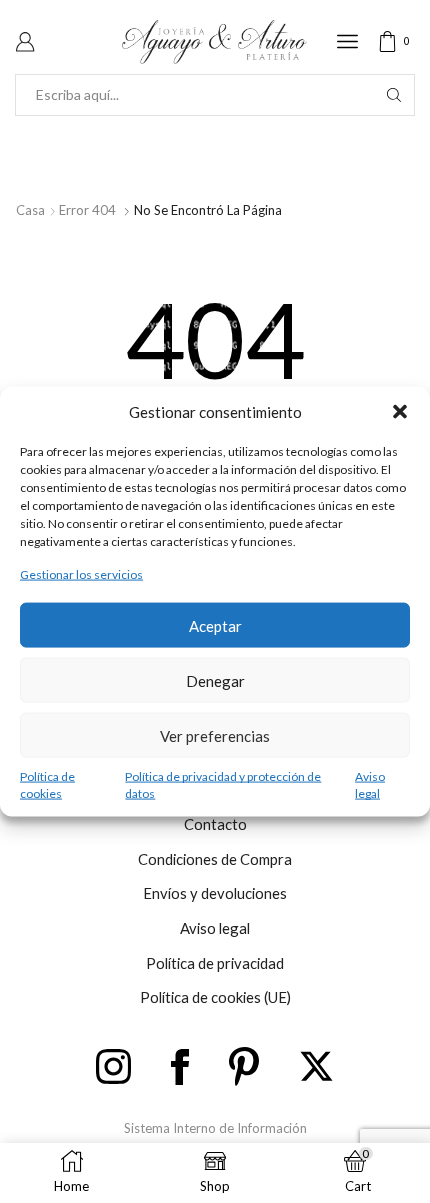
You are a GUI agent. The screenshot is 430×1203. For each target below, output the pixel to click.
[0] (412, 41)
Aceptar (215, 625)
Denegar (215, 680)
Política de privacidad (215, 963)
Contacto (215, 824)
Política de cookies (47, 785)
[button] (400, 412)
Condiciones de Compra (215, 859)
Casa (30, 210)
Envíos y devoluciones (215, 893)
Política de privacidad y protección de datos (223, 785)
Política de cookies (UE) (215, 997)
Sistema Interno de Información (215, 1128)
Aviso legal (370, 785)
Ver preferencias (215, 735)
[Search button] (394, 95)
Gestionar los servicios (81, 574)
